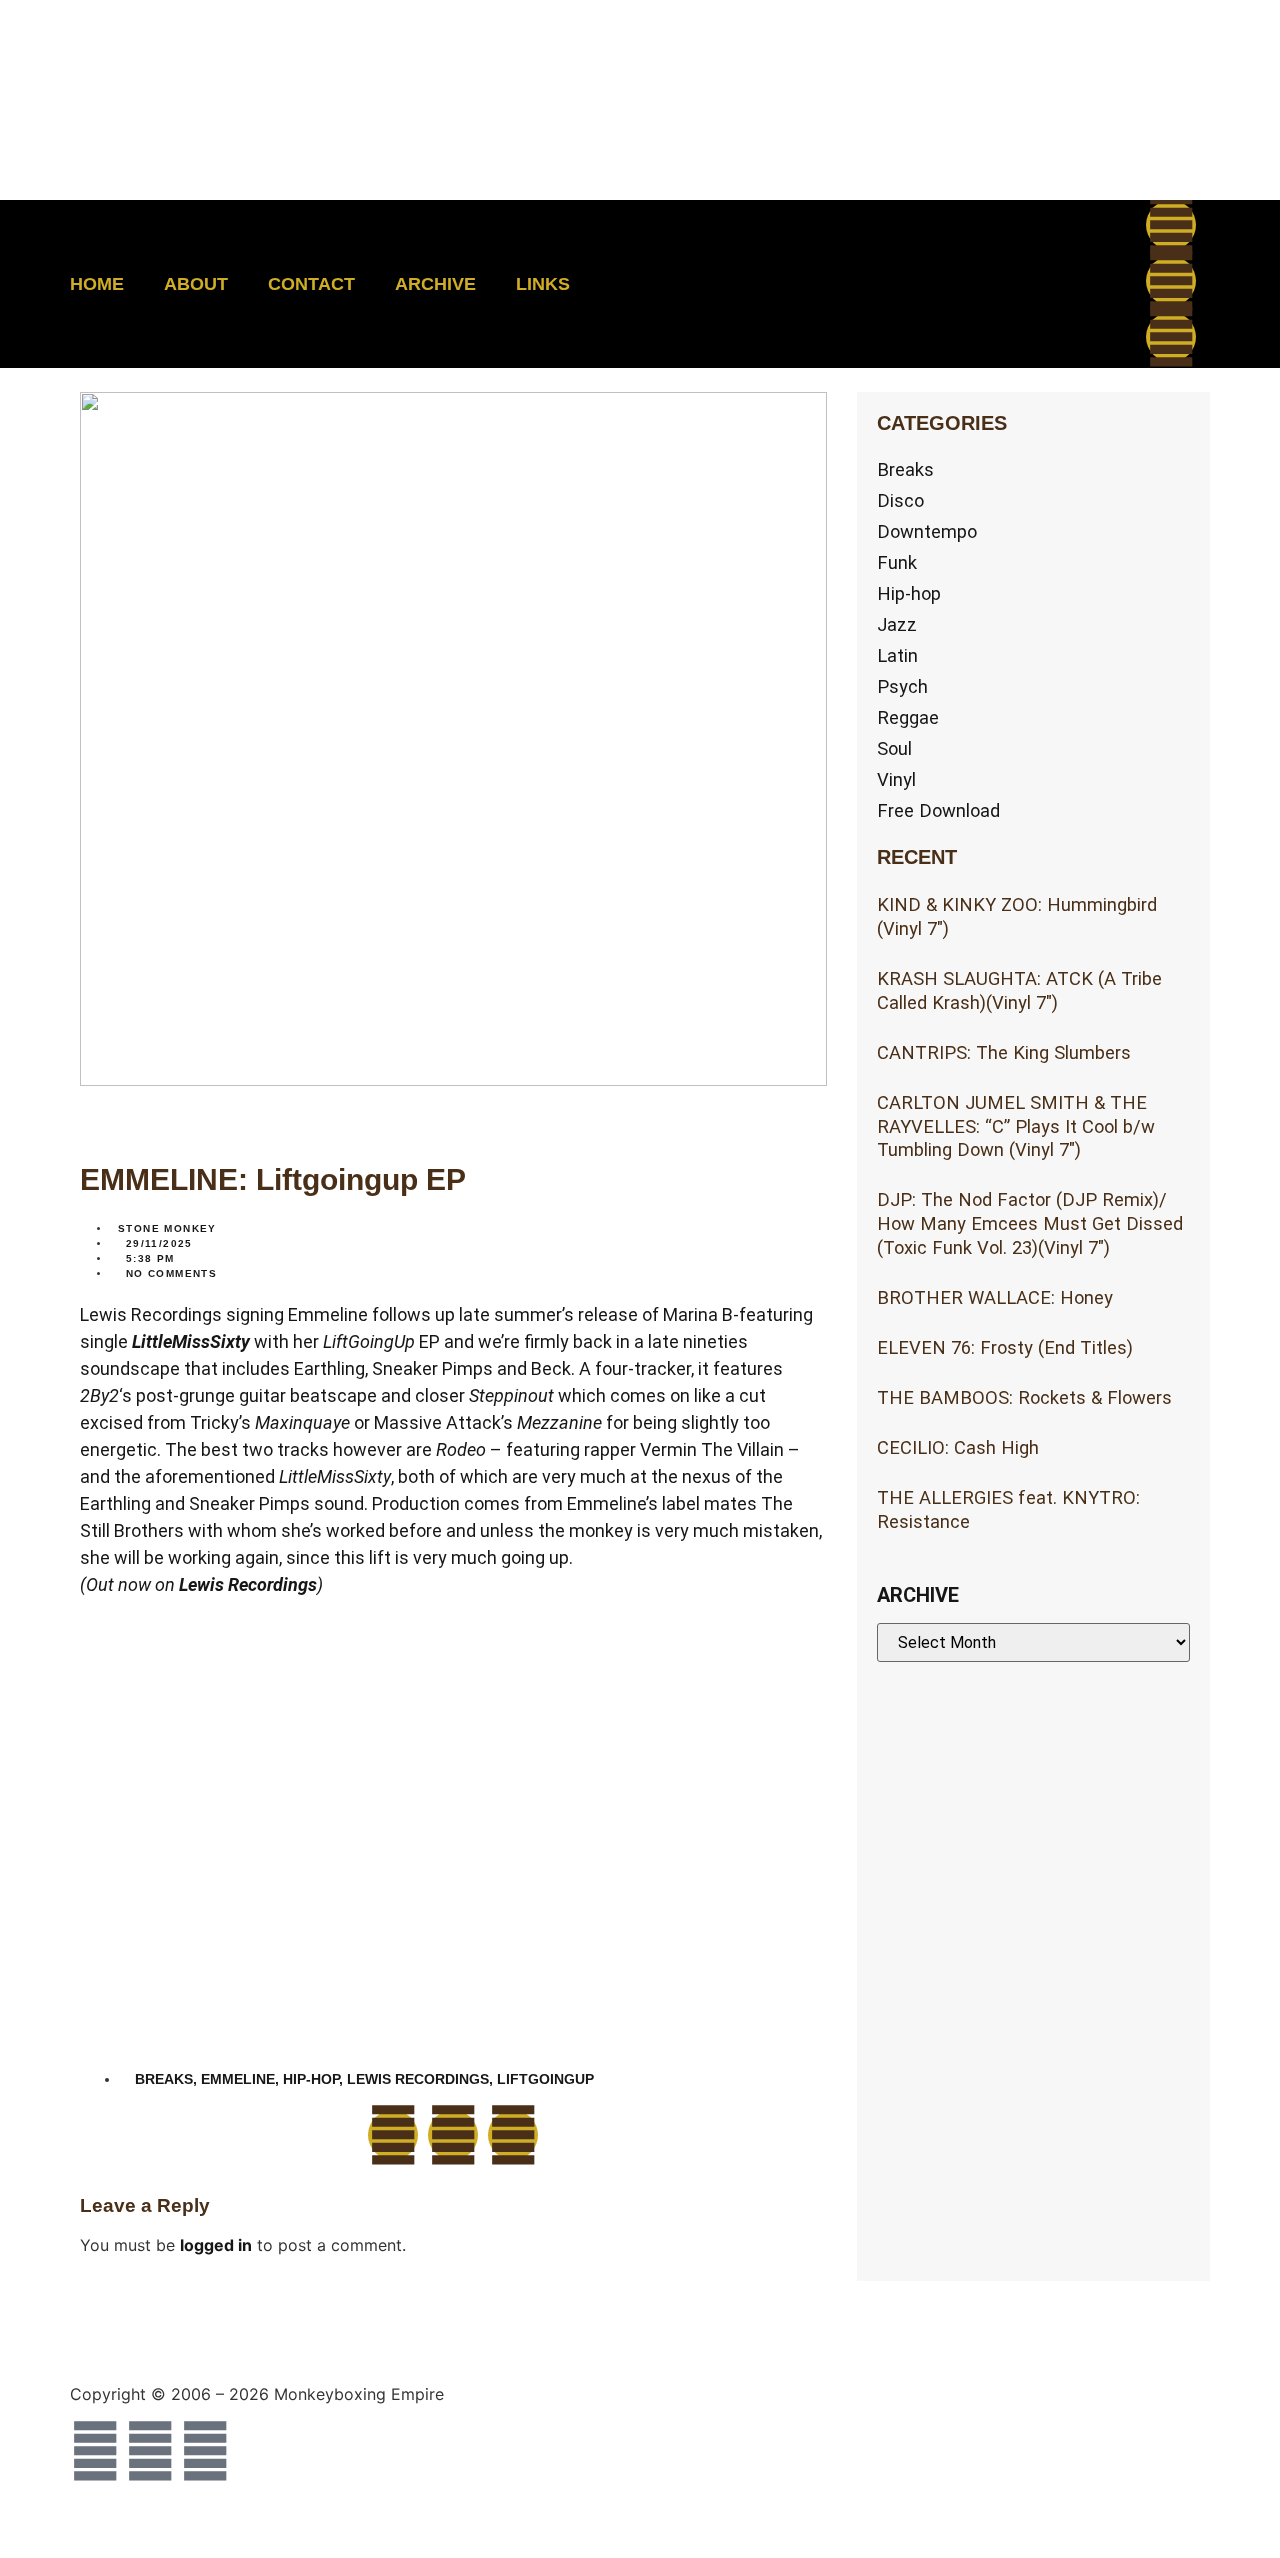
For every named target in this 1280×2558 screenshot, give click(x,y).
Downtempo (927, 531)
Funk (897, 562)
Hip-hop (909, 593)
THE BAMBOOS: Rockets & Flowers (1024, 1397)
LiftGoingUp (545, 2079)
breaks (164, 2079)
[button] (986, 284)
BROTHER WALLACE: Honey (995, 1297)
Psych (902, 686)
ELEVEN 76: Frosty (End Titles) (1005, 1347)
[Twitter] (1171, 281)
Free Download (938, 810)
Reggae (908, 717)
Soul (894, 748)
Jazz (897, 624)
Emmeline (238, 2079)
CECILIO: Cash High (958, 1447)
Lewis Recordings (248, 1584)
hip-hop (311, 2079)
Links (543, 284)
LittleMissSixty (191, 1341)
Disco (900, 500)
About (196, 284)
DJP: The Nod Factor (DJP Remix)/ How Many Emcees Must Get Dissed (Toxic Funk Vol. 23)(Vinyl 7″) (1030, 1223)
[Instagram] (1171, 337)
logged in (216, 2245)
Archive (435, 284)
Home (97, 284)
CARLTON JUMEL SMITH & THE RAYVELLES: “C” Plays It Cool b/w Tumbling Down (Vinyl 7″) (1016, 1126)
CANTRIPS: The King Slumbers (1004, 1052)
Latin (897, 655)
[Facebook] (1171, 225)
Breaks (905, 469)
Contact (311, 284)
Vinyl (896, 779)
